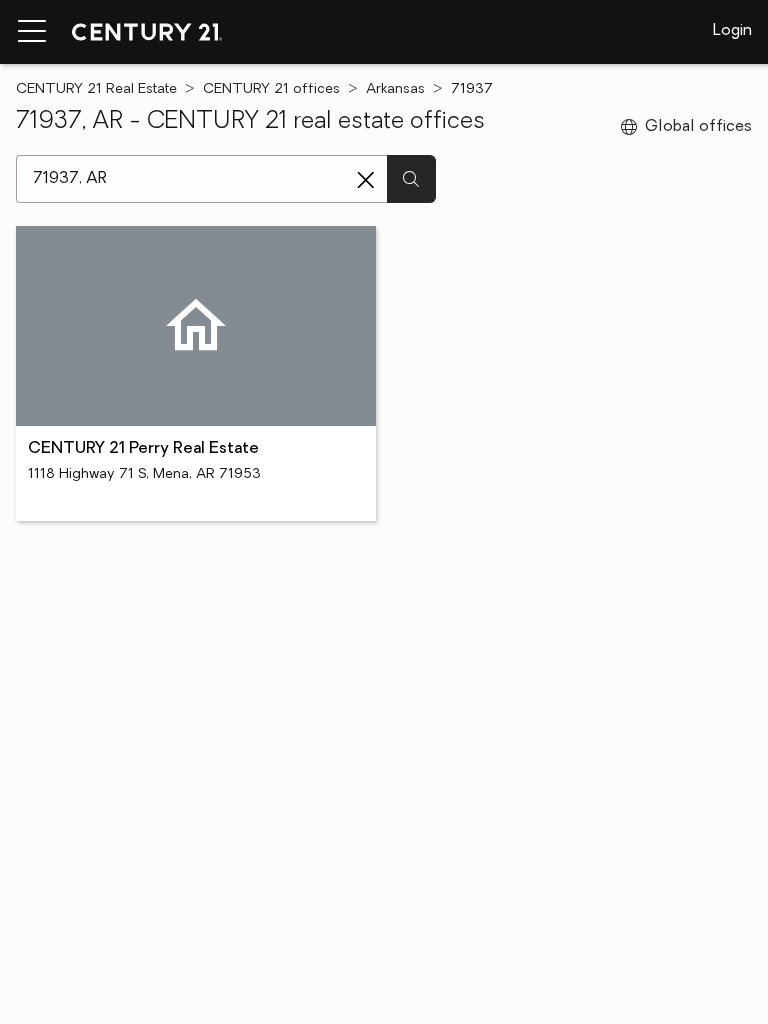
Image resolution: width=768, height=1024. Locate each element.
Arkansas (395, 89)
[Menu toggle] (32, 32)
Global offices (698, 127)
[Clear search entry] (366, 180)
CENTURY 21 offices (271, 89)
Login (732, 31)
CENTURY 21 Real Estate (96, 89)
